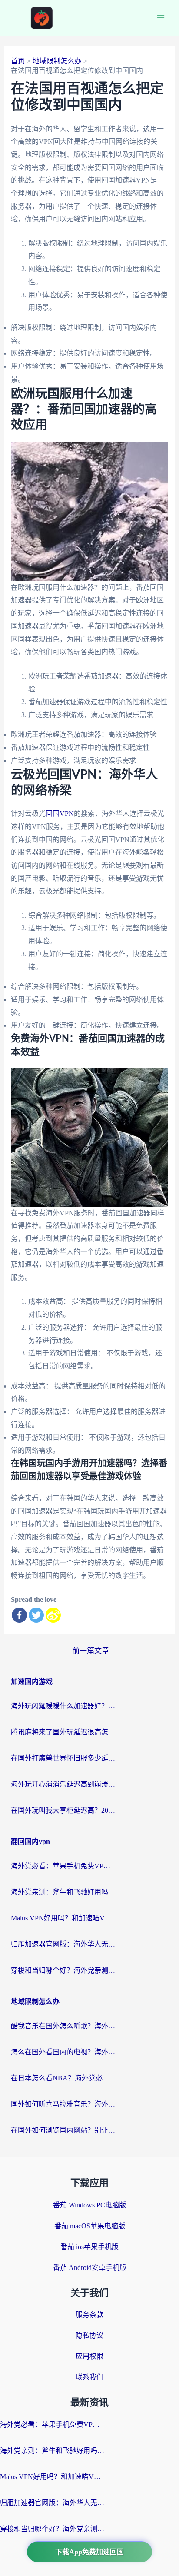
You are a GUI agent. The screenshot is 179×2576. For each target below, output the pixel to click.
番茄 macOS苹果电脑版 (90, 2226)
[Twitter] (36, 1615)
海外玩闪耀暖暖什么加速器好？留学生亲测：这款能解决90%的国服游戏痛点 (63, 1706)
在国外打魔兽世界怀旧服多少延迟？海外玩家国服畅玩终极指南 (63, 1758)
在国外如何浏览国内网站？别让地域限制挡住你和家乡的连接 (63, 2130)
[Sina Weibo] (53, 1615)
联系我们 (89, 2377)
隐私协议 (89, 2335)
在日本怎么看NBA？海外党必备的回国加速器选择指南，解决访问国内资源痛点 (63, 2078)
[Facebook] (19, 1615)
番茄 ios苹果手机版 (89, 2247)
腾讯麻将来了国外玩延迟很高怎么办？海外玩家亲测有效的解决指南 (63, 1732)
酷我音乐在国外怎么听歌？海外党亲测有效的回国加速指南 (63, 2026)
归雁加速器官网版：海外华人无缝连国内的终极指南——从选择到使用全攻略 (63, 1944)
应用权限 (89, 2356)
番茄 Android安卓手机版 (90, 2268)
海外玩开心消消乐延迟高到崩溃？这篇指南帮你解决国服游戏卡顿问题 (63, 1784)
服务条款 (89, 2315)
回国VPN (60, 814)
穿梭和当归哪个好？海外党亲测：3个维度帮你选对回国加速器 (63, 1970)
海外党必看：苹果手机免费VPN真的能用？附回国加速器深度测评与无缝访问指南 (63, 1866)
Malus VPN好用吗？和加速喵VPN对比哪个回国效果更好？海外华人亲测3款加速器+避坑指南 (63, 1918)
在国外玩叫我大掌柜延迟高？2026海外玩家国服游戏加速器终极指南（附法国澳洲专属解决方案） (63, 1810)
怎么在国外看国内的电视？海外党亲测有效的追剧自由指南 (63, 2052)
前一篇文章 (91, 1651)
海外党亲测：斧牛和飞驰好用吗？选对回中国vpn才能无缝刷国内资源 (63, 1892)
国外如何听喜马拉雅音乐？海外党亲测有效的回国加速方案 (63, 2104)
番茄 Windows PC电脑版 (89, 2205)
